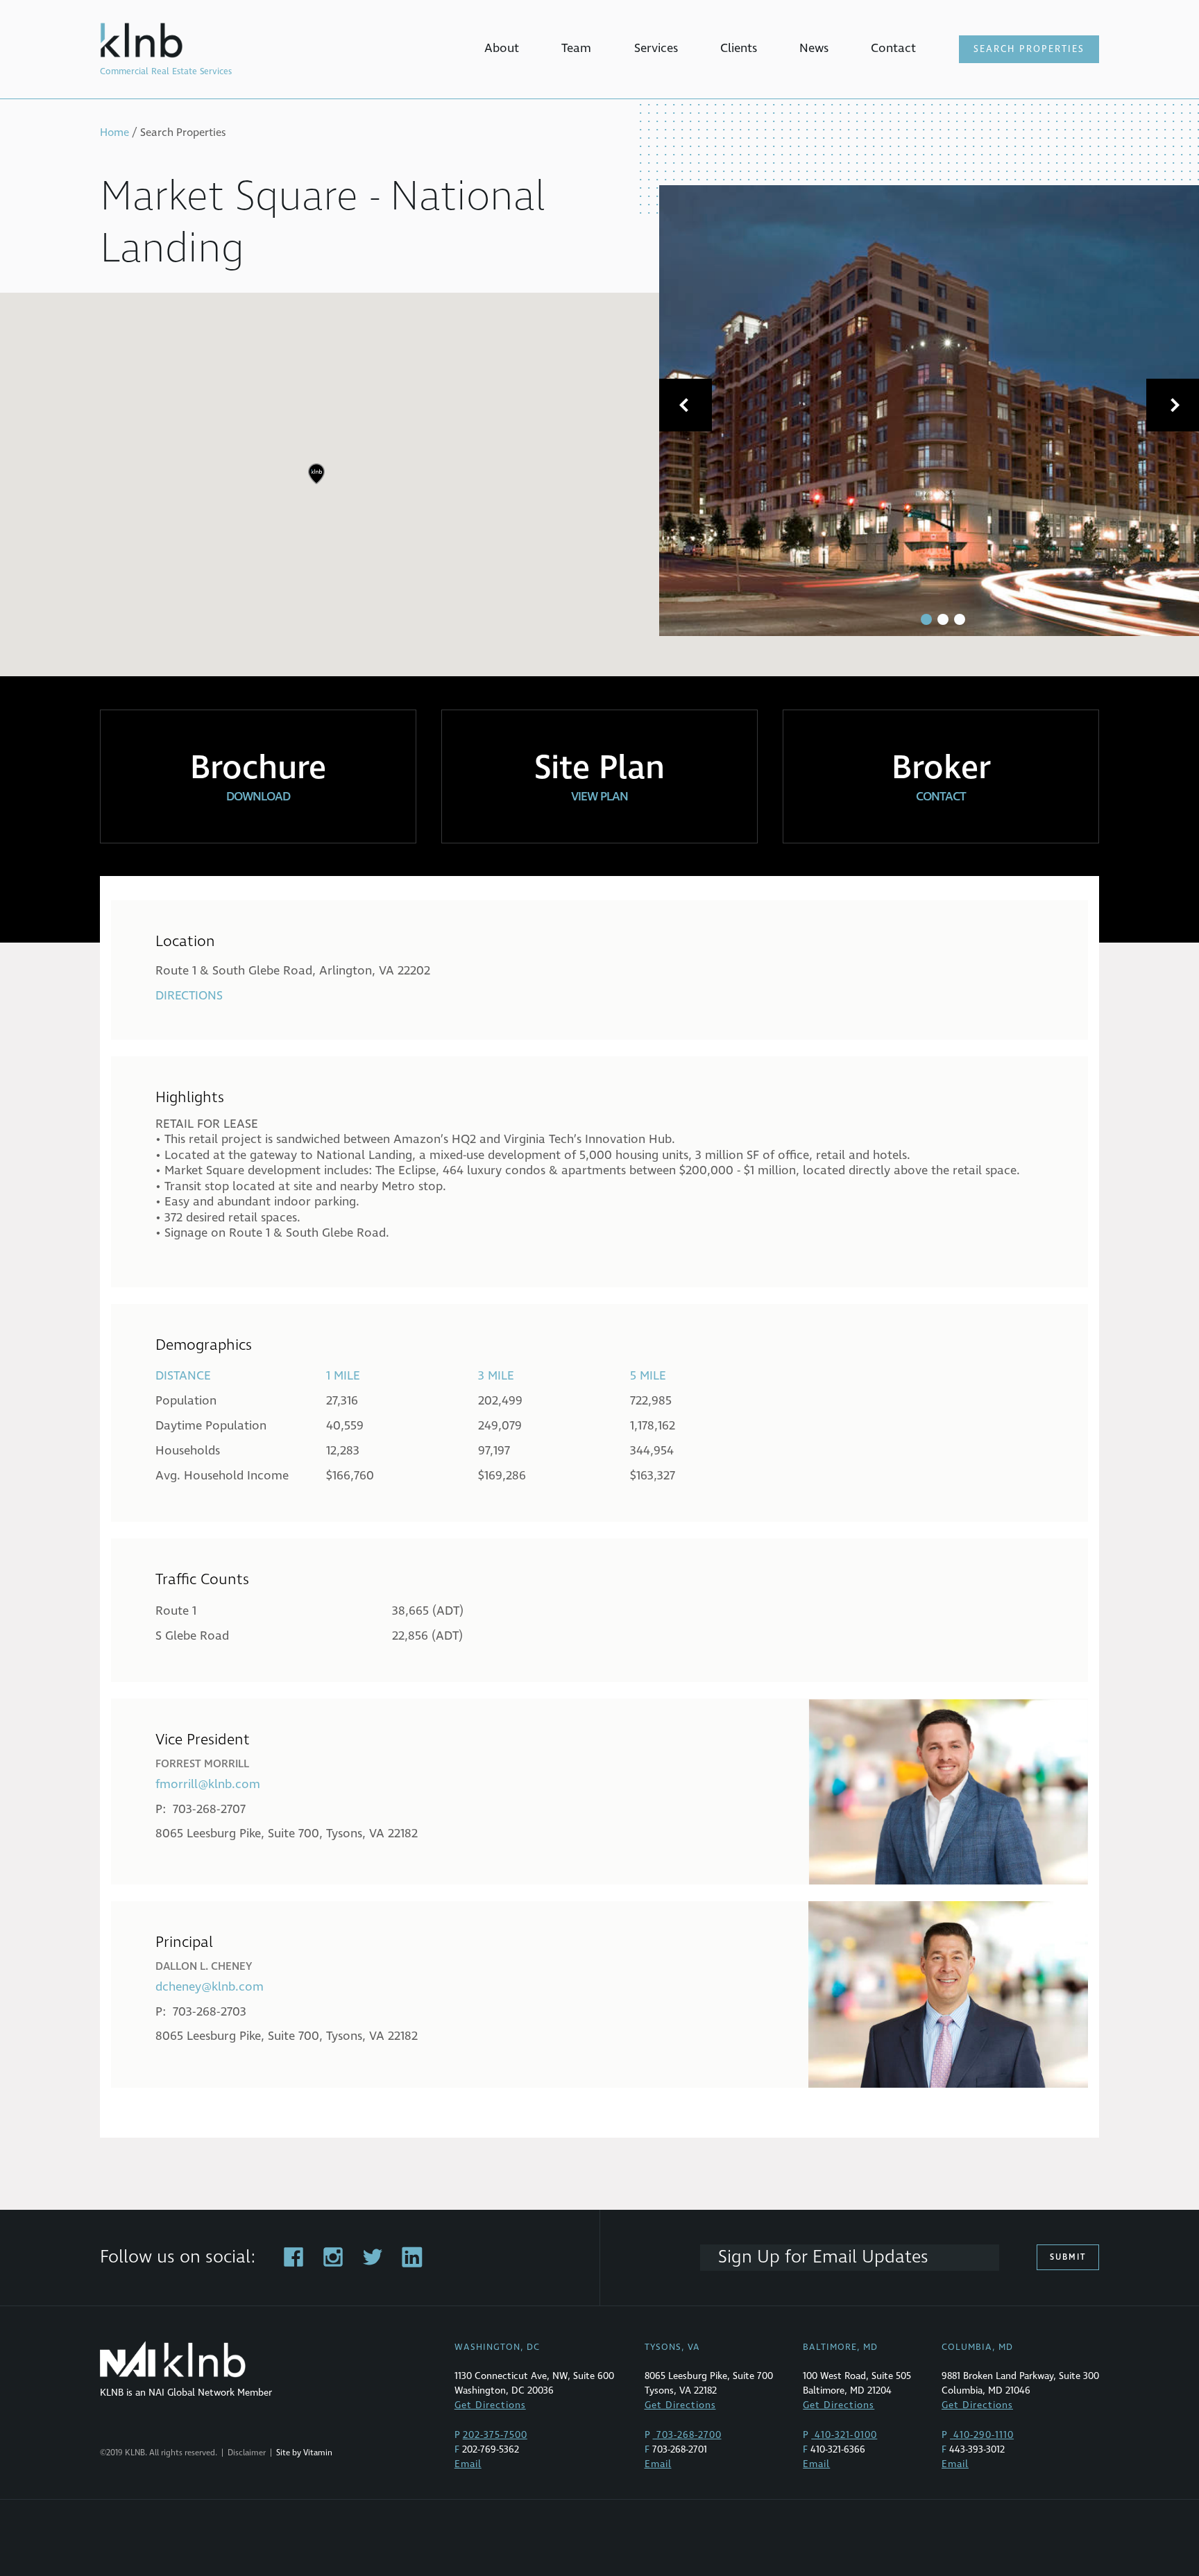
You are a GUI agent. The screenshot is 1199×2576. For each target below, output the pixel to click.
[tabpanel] (929, 411)
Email (468, 2464)
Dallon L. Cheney (204, 1966)
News (814, 48)
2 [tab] (943, 619)
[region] (599, 484)
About (502, 48)
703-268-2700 (687, 2435)
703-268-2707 (209, 1809)
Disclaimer (247, 2453)
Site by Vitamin (304, 2453)
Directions (189, 996)
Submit (1068, 2257)
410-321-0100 (844, 2435)
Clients (739, 48)
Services (656, 48)
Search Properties (1029, 49)
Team (576, 48)
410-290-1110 (982, 2435)
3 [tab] (960, 619)
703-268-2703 (210, 2012)
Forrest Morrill (202, 1764)
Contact (893, 48)
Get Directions (490, 2405)
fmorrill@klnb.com (208, 1784)
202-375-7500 (495, 2435)
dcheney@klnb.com (210, 1987)
